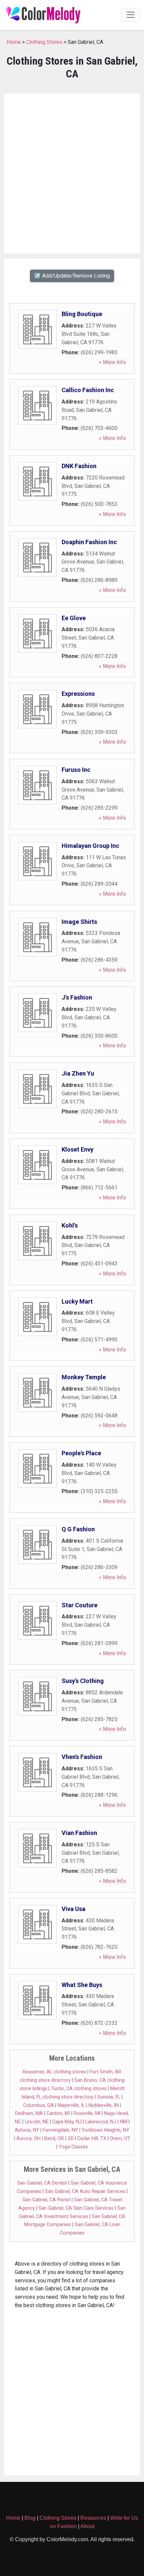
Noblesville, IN (103, 2105)
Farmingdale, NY (60, 2130)
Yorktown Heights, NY (105, 2130)
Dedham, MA (29, 2113)
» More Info (112, 362)
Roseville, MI (87, 2113)
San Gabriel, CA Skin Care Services (76, 2208)
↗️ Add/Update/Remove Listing (72, 276)
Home (14, 42)
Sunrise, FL (109, 2097)
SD (71, 2139)
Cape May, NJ (67, 2122)
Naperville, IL (71, 2105)
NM (124, 2122)
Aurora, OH (28, 2139)
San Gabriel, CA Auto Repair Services (85, 2191)
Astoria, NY (27, 2130)
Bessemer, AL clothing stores (54, 2072)
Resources (93, 2518)
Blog (30, 2518)
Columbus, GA (39, 2105)
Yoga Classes (73, 2147)
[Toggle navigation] (131, 15)
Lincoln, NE (37, 2122)
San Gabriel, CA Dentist (42, 2183)
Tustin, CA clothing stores (79, 2089)
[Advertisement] (72, 173)
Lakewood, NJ (101, 2122)
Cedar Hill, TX (92, 2139)
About (87, 2526)
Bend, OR (54, 2139)
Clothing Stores (44, 42)
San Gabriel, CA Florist (46, 2200)
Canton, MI (58, 2113)
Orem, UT (120, 2139)
